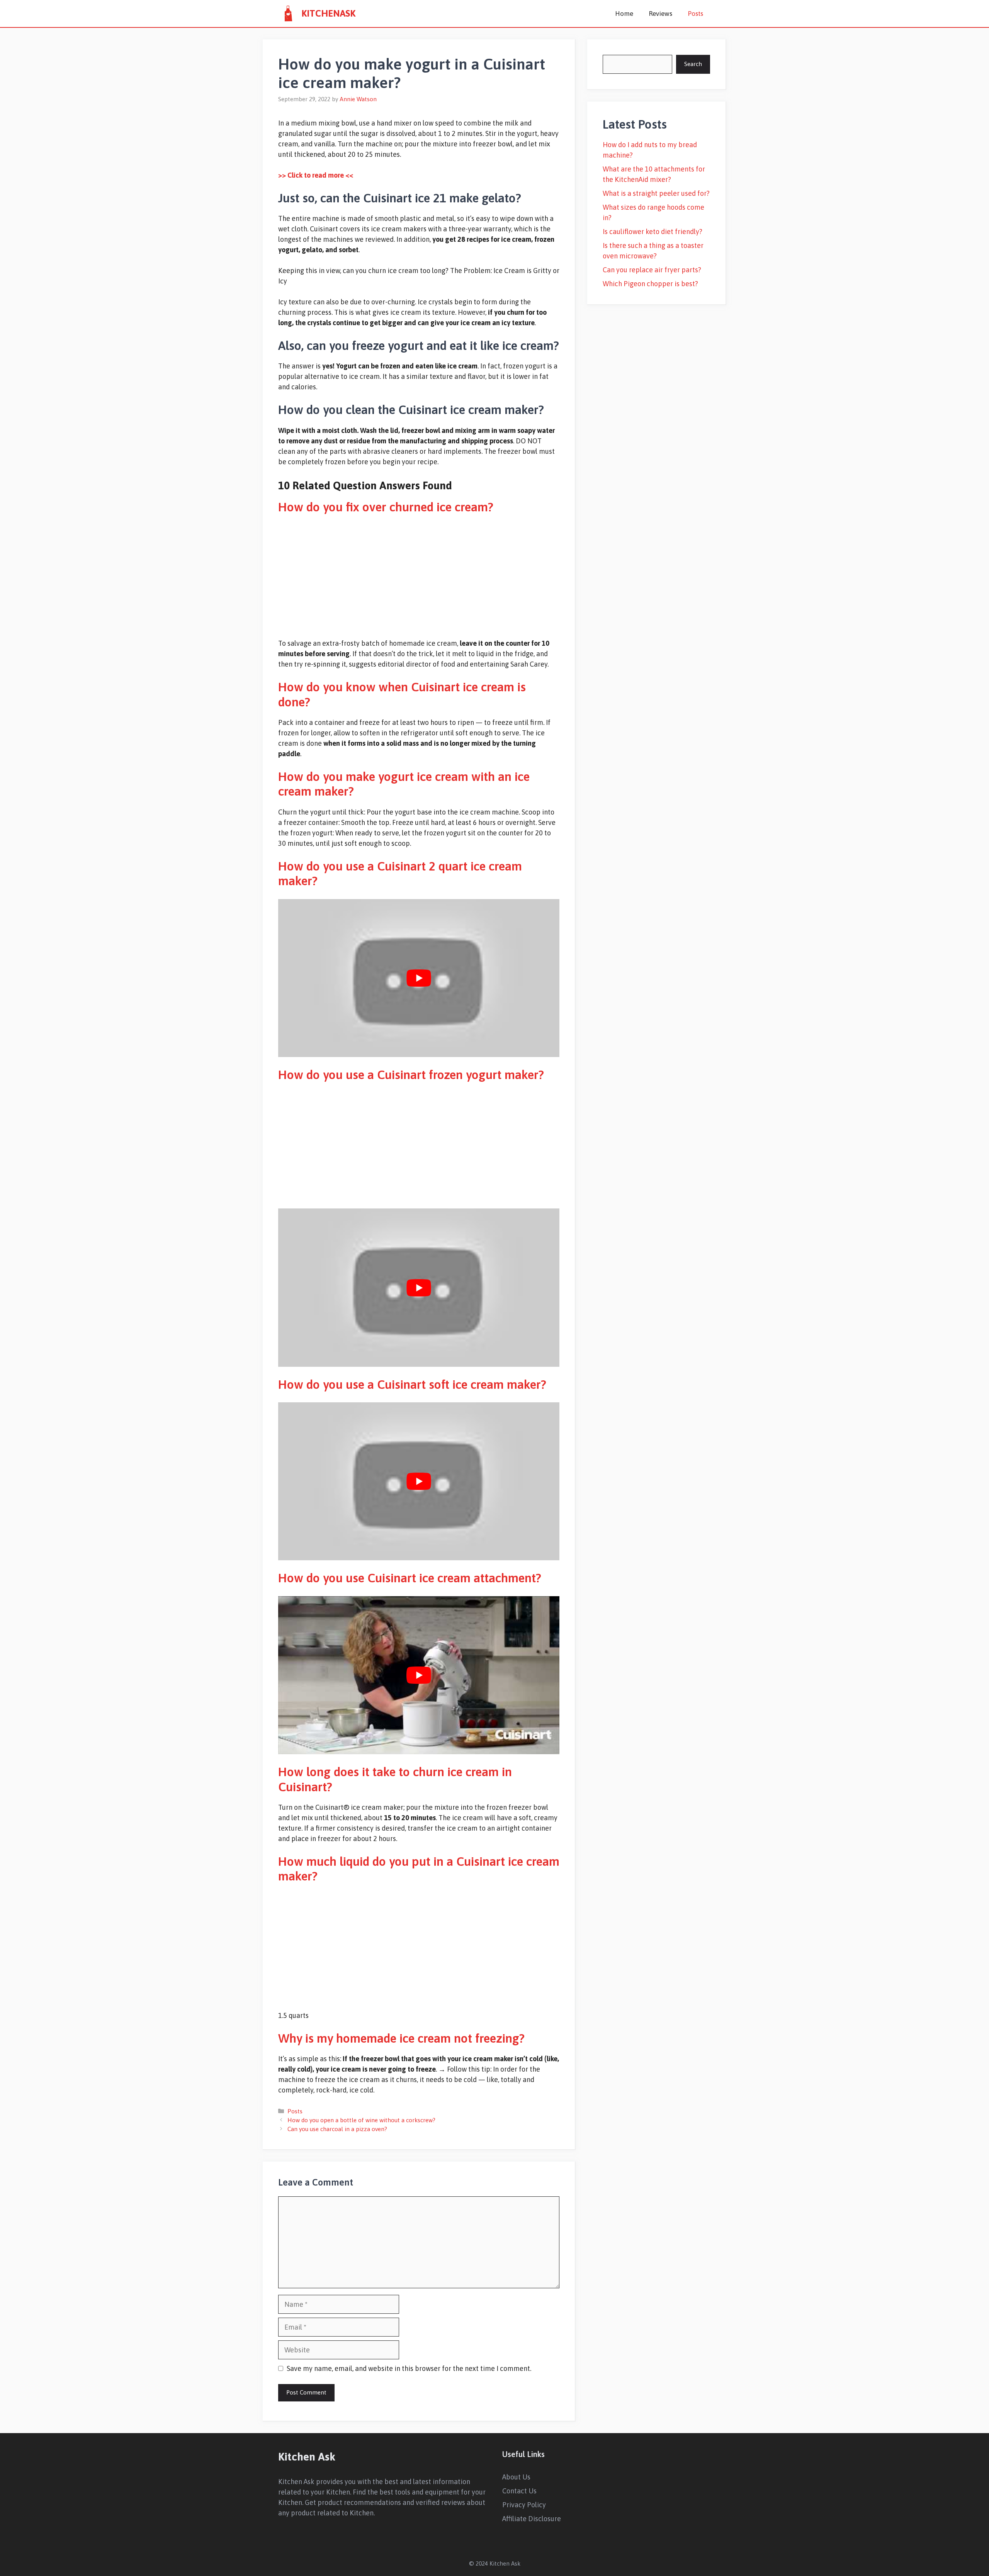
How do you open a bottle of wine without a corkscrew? (361, 2120)
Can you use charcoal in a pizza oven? (337, 2129)
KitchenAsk (328, 13)
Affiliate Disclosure (532, 2519)
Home (624, 14)
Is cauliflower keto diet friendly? (653, 232)
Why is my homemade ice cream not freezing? (401, 2038)
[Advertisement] (419, 576)
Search (693, 64)
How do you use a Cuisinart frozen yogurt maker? (411, 1075)
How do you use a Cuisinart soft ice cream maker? (412, 1384)
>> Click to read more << (316, 175)
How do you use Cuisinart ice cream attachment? (410, 1578)
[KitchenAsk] (288, 14)
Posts (695, 14)
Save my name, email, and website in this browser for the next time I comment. (409, 2368)
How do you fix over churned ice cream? (386, 507)
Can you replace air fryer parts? (652, 270)
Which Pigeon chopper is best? (650, 284)
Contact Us (519, 2491)
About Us (516, 2477)
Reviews (660, 14)
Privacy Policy (524, 2505)
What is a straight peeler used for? (656, 193)
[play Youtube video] (419, 978)
